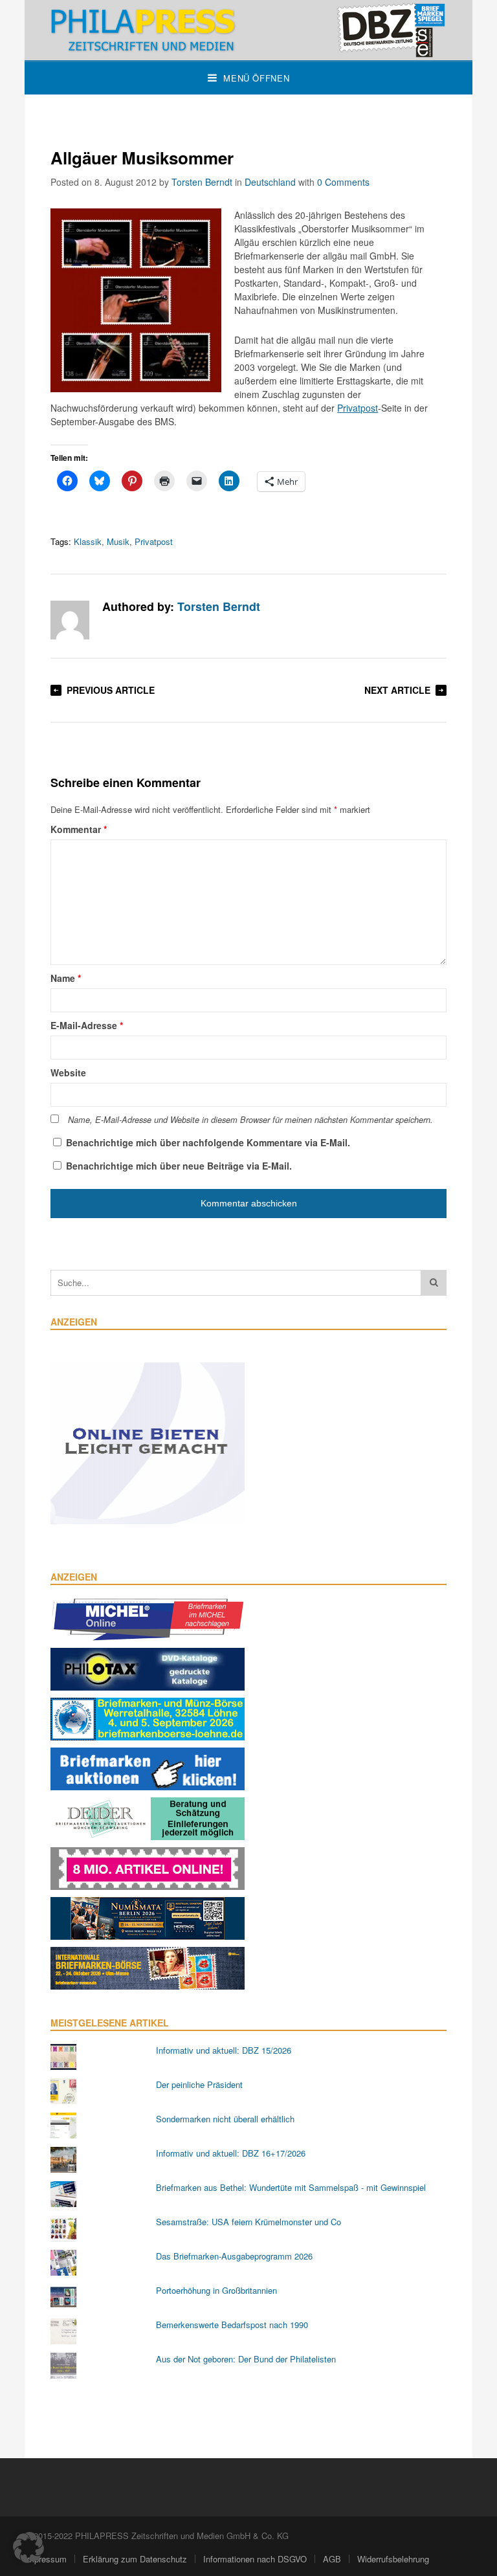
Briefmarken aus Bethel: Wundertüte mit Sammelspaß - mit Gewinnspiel (291, 2187)
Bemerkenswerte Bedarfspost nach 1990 (232, 2325)
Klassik (88, 541)
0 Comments (343, 182)
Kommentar (79, 829)
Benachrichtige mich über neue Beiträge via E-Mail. (179, 1166)
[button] (28, 2548)
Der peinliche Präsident (199, 2084)
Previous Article (111, 690)
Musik (118, 541)
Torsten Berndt (202, 182)
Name (66, 978)
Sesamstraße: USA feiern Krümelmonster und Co (248, 2222)
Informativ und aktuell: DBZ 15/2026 (224, 2050)
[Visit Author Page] (70, 620)
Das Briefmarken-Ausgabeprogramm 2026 (234, 2256)
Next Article (397, 690)
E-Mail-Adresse (87, 1025)
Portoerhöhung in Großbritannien (216, 2290)
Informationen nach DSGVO (255, 2559)
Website (68, 1072)
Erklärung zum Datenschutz (135, 2559)
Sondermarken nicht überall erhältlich (225, 2119)
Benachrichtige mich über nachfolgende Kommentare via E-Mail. (208, 1142)
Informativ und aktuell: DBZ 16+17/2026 (231, 2153)
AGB (332, 2559)
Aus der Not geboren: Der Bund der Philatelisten (246, 2359)
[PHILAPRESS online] (248, 30)
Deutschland (270, 182)
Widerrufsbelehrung (393, 2559)
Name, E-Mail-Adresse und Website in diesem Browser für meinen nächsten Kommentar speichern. (250, 1120)
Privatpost (358, 408)
